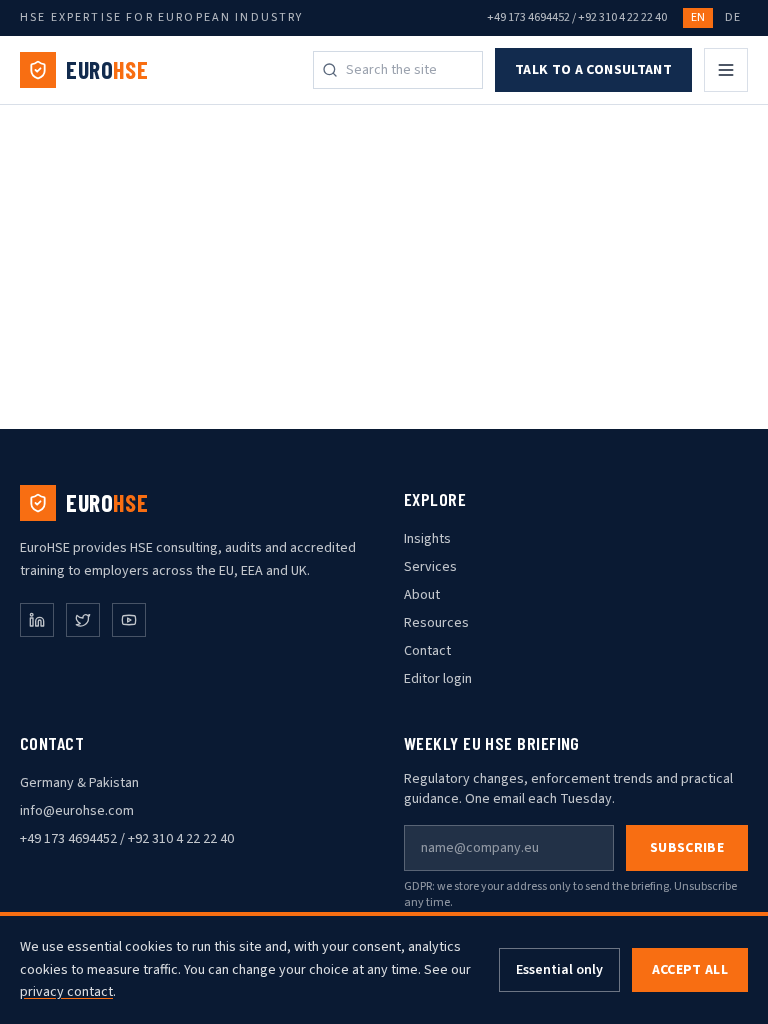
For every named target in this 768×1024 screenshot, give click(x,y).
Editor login (438, 679)
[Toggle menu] (726, 70)
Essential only (559, 970)
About (422, 595)
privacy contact (66, 992)
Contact (427, 651)
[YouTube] (129, 620)
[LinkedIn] (37, 620)
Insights (427, 539)
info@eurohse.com (77, 811)
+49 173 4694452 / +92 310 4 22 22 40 (577, 18)
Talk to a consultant (593, 70)
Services (430, 567)
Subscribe (687, 848)
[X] (83, 620)
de (732, 17)
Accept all (690, 970)
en (698, 17)
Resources (436, 623)
